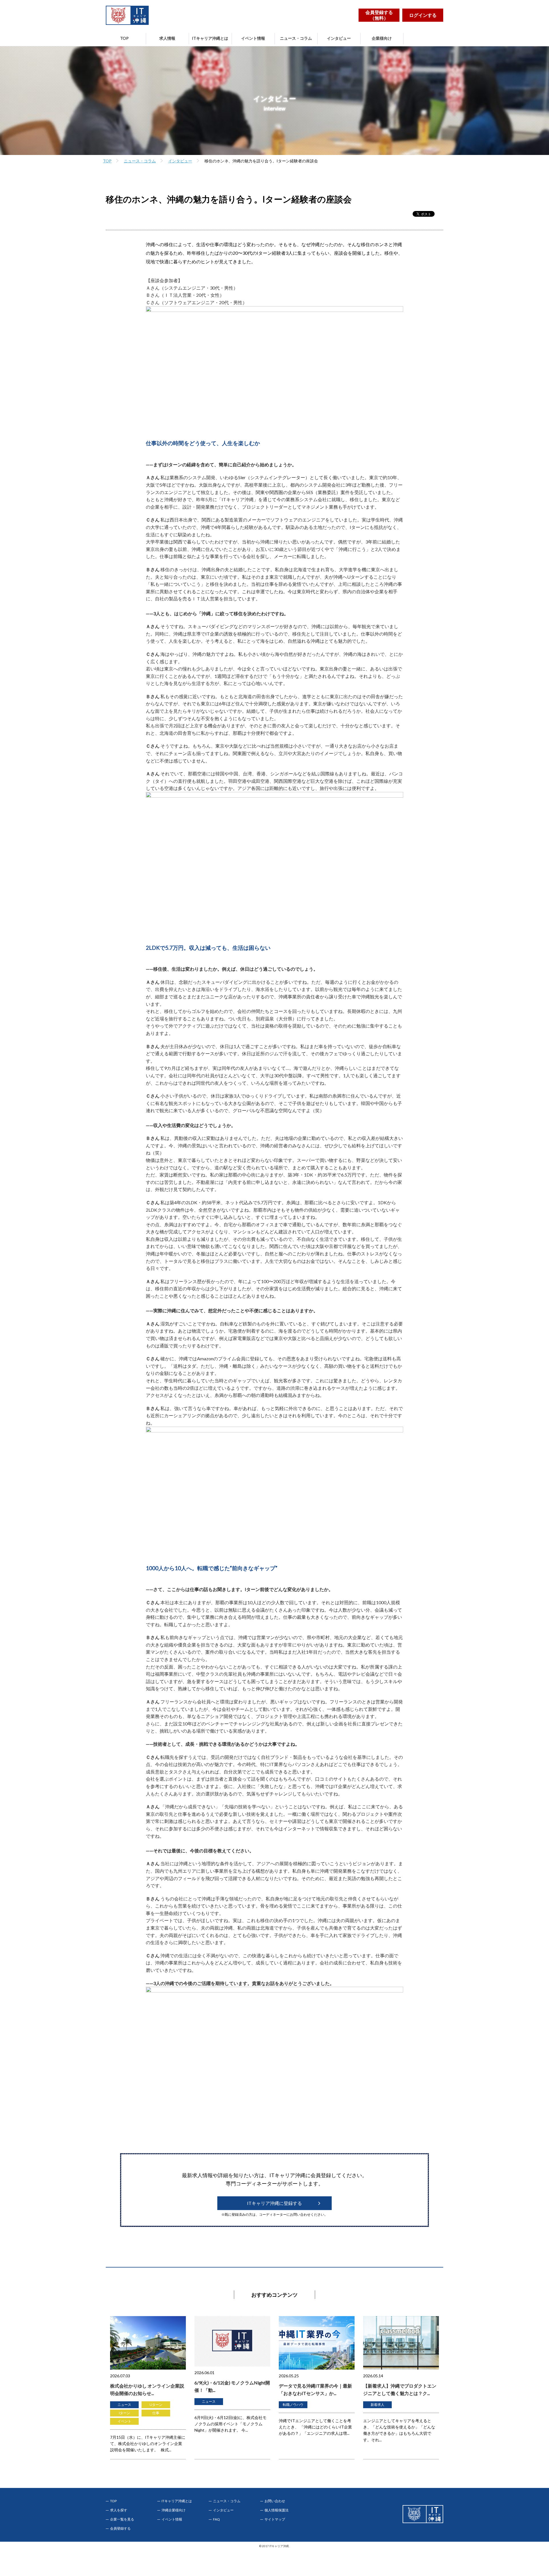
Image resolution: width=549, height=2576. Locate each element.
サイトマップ (275, 2519)
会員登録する (120, 2529)
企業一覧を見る (122, 2519)
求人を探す (119, 2510)
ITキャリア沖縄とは (210, 38)
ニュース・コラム (296, 38)
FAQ (216, 2519)
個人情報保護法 (277, 2510)
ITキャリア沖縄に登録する (274, 2203)
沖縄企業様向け (174, 2510)
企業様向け (382, 38)
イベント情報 (253, 38)
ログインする (423, 15)
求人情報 (167, 38)
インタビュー (339, 38)
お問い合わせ (275, 2501)
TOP (124, 38)
